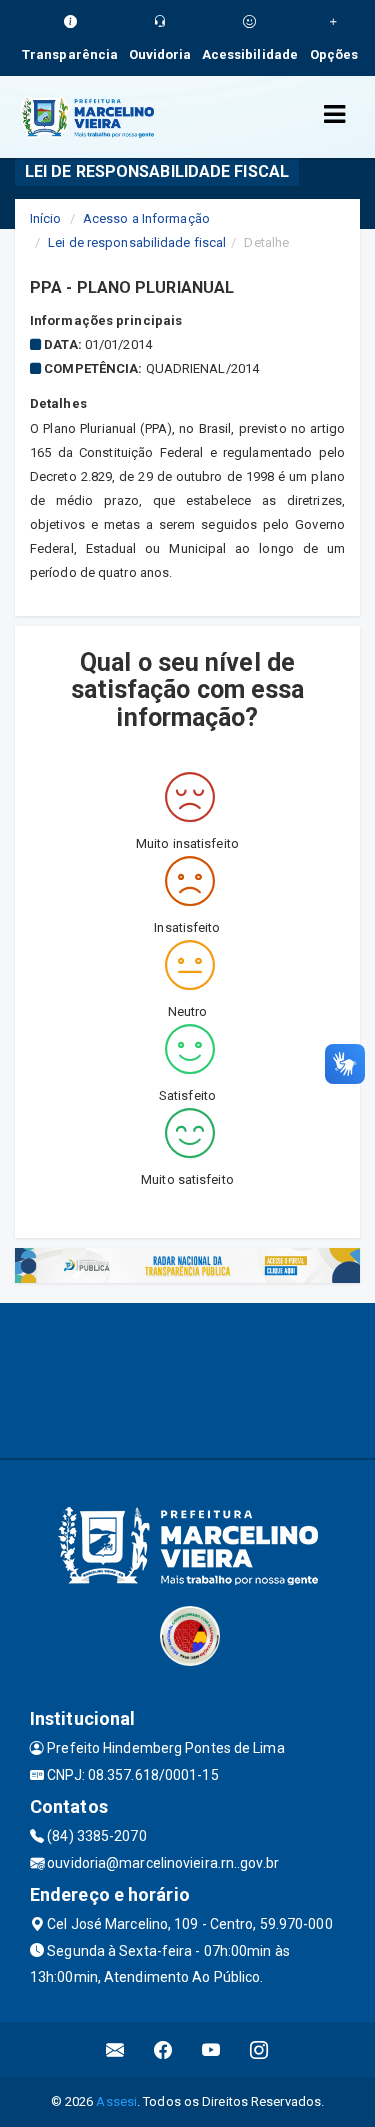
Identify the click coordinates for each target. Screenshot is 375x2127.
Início (46, 218)
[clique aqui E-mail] (115, 2049)
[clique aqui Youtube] (211, 2049)
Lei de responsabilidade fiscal (137, 242)
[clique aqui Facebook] (163, 2049)
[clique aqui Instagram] (259, 2049)
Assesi (116, 2101)
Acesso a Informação (146, 218)
